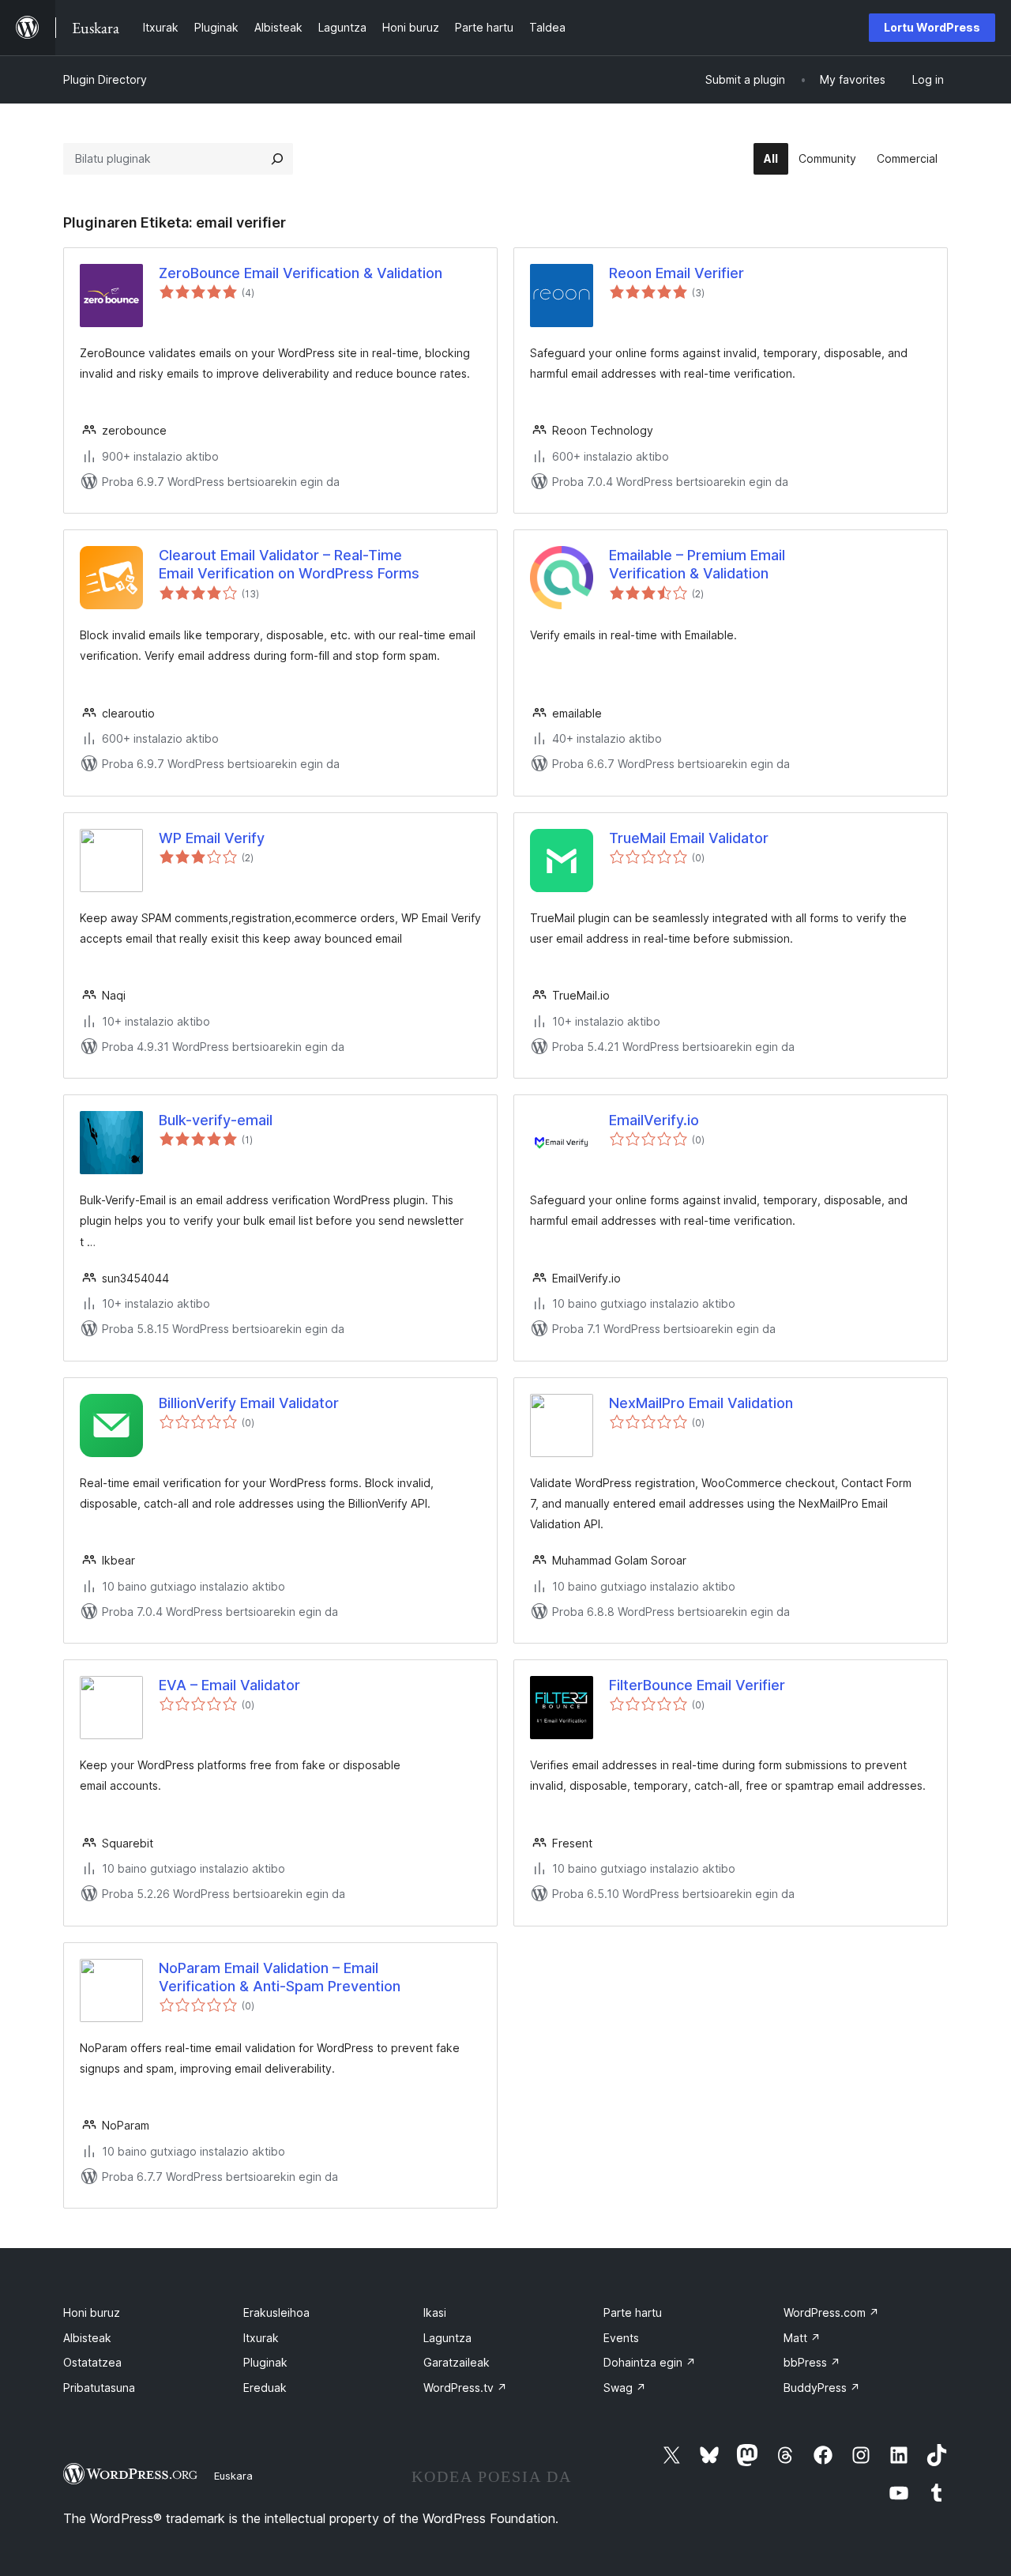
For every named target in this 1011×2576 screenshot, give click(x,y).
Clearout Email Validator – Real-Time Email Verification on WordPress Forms (289, 564)
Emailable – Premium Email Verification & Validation (697, 564)
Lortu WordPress (932, 27)
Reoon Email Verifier (677, 273)
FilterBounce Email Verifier (697, 1685)
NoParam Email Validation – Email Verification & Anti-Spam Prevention (280, 1977)
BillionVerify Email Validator (249, 1403)
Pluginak (265, 2362)
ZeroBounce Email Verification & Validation (301, 273)
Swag (625, 2388)
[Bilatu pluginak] (277, 159)
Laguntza (447, 2338)
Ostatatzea (92, 2362)
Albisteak (87, 2338)
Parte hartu (633, 2312)
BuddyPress (822, 2388)
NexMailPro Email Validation (701, 1403)
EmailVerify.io (654, 1120)
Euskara (233, 2476)
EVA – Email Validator (229, 1685)
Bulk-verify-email (216, 1120)
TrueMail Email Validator (689, 838)
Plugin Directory (105, 79)
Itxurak (261, 2338)
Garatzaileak (457, 2362)
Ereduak (265, 2388)
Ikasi (435, 2312)
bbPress (812, 2362)
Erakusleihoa (276, 2312)
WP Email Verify (212, 838)
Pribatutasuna (99, 2388)
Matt (802, 2338)
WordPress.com (831, 2312)
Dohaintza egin (650, 2362)
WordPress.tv (465, 2388)
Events (621, 2338)
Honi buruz (92, 2312)
